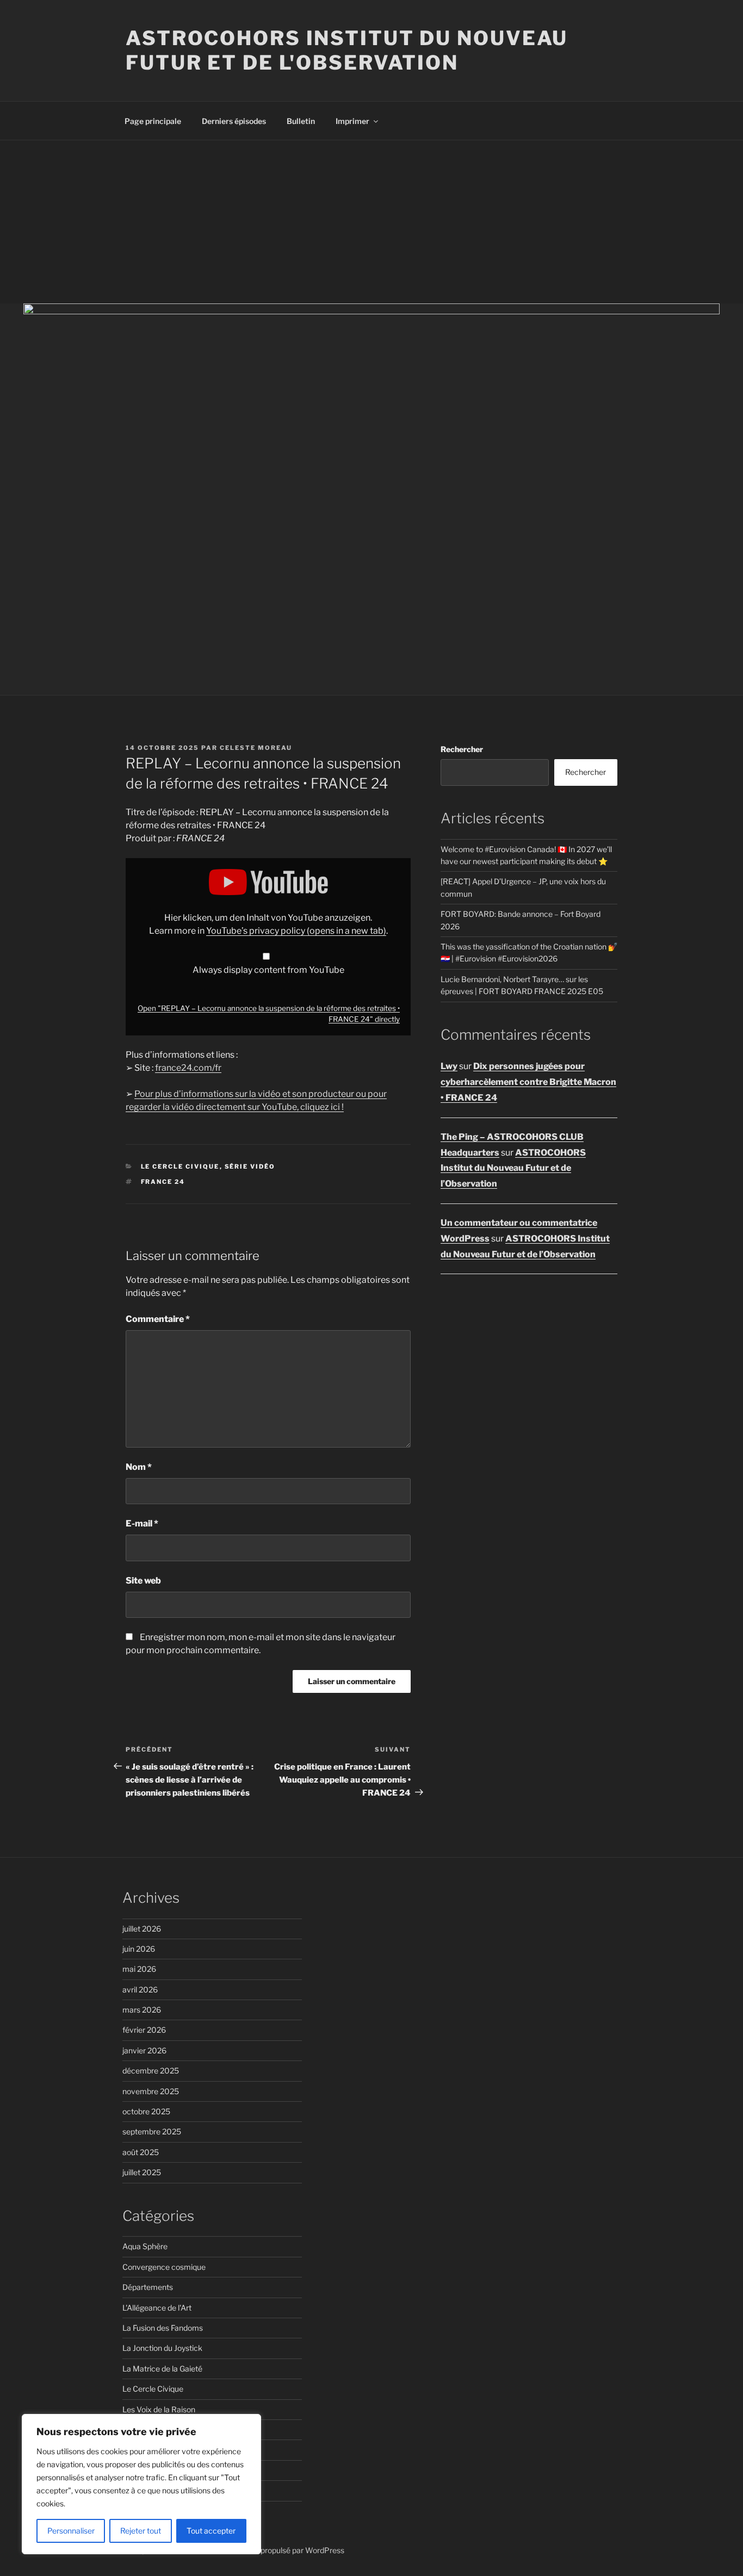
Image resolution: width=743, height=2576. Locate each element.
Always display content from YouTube (268, 970)
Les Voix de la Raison (159, 2409)
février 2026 (144, 2030)
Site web (143, 1581)
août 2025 (141, 2152)
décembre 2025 (151, 2071)
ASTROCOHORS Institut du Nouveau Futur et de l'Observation (347, 50)
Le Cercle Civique (180, 1166)
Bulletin (301, 121)
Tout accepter (211, 2531)
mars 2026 (142, 2010)
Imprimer (352, 121)
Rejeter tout (141, 2531)
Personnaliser (71, 2531)
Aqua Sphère (145, 2246)
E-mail (142, 1523)
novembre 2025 (151, 2091)
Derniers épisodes (234, 121)
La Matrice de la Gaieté (162, 2369)
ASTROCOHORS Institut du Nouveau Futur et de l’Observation (513, 1168)
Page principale (153, 121)
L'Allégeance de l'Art (157, 2308)
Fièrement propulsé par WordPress (284, 2550)
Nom (139, 1467)
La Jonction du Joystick (162, 2348)
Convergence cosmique (164, 2267)
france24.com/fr (188, 1068)
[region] (141, 2484)
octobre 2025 (146, 2111)
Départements (148, 2287)
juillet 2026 (142, 1929)
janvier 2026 (144, 2050)
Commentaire (158, 1319)
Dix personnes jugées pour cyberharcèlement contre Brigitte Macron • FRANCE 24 (528, 1082)
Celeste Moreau (256, 748)
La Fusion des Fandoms (163, 2328)
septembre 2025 (152, 2131)
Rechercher (462, 749)
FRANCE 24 (163, 1182)
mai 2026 (139, 1969)
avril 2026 (140, 1990)
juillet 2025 (142, 2172)
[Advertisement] (371, 222)
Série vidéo (250, 1166)
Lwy (449, 1066)
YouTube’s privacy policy (296, 931)
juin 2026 (139, 1949)
